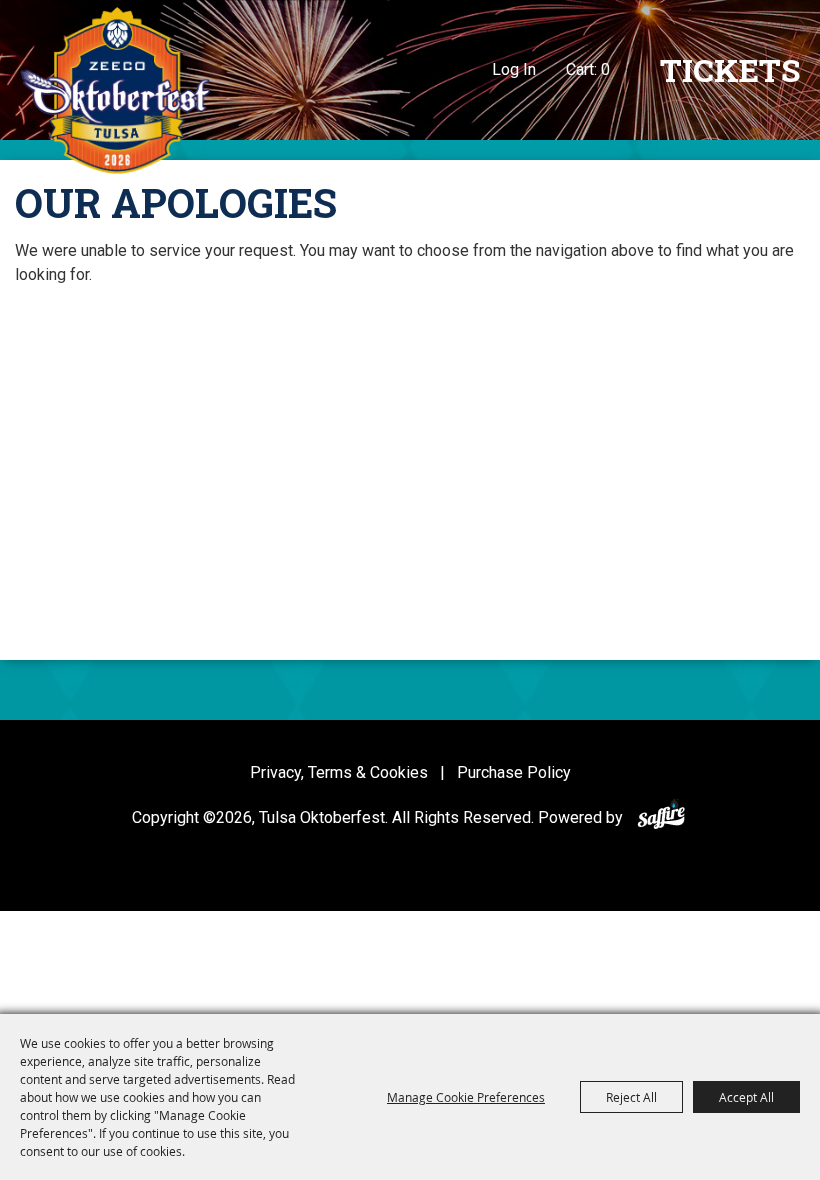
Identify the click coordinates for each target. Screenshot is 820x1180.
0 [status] (605, 69)
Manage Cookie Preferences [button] (466, 1097)
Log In (514, 69)
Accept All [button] (746, 1097)
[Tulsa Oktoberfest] (115, 90)
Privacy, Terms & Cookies (339, 772)
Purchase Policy (514, 772)
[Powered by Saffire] (661, 817)
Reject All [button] (631, 1097)
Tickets (730, 69)
